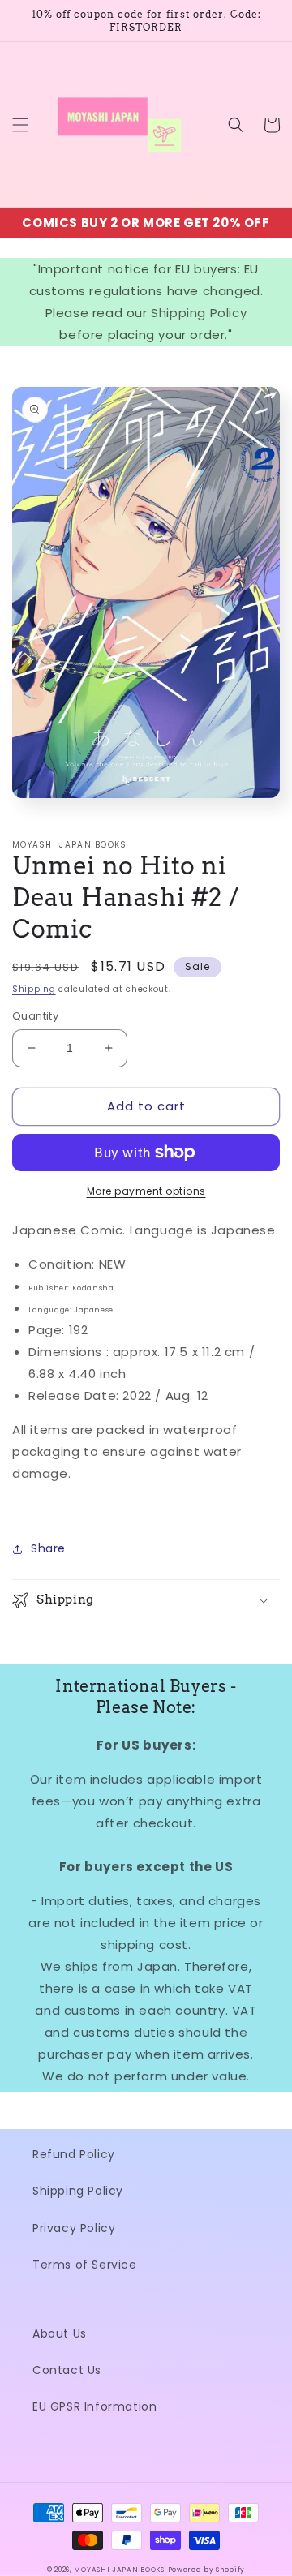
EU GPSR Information (94, 2406)
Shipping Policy (199, 313)
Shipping (34, 989)
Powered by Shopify (207, 2570)
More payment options (146, 1191)
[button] (20, 125)
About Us (60, 2333)
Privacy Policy (74, 2228)
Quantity (35, 1016)
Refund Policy (74, 2154)
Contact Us (67, 2370)
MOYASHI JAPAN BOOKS (119, 2570)
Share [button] (48, 1548)
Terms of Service (85, 2265)
